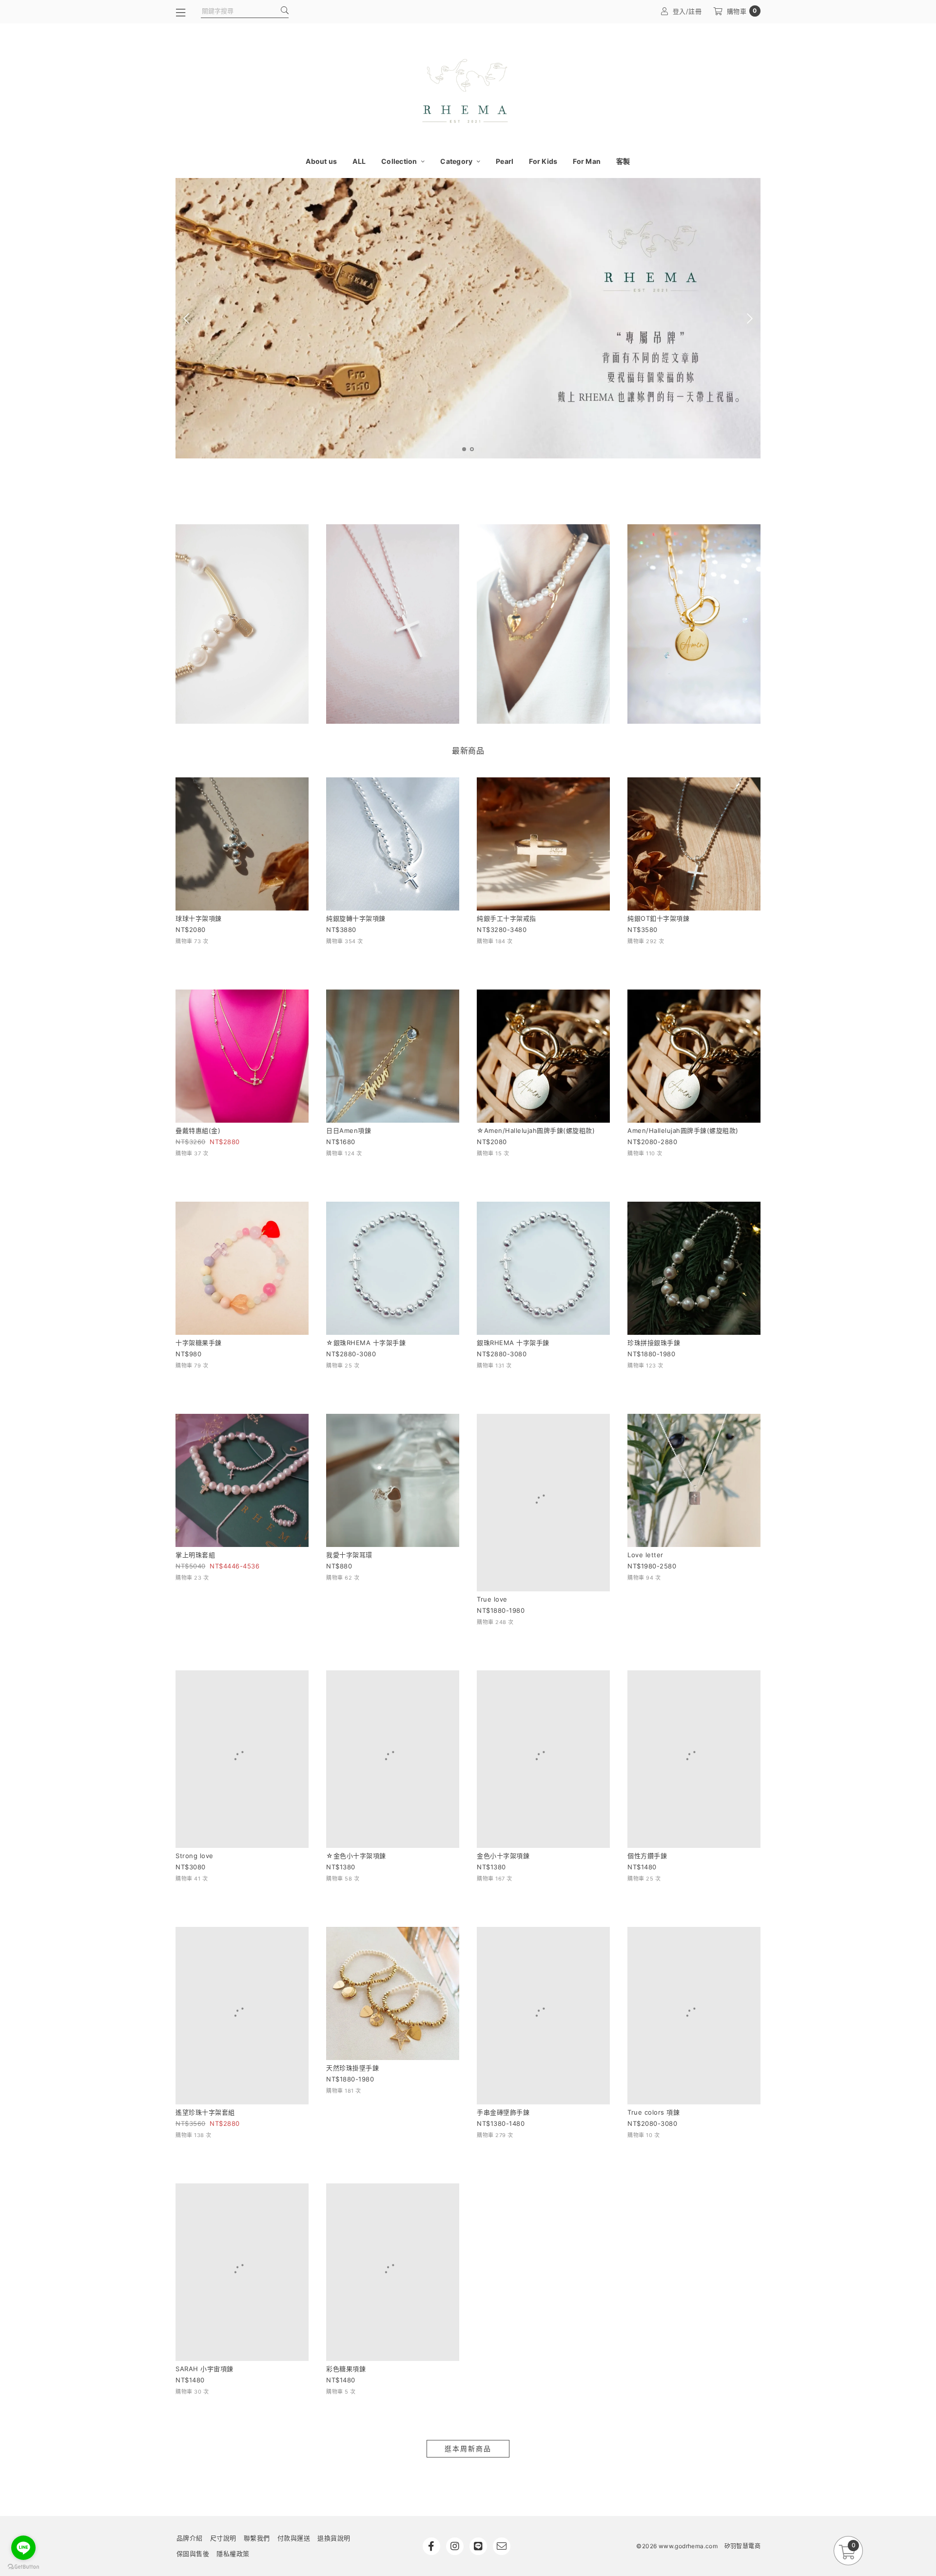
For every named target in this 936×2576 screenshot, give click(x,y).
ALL (359, 161)
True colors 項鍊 (653, 1979)
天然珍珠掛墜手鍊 (352, 1979)
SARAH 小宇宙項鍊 (205, 2191)
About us (321, 161)
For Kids (543, 161)
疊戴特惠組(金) (198, 1130)
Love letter (645, 1555)
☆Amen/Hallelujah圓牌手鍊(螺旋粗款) (536, 1130)
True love (492, 1555)
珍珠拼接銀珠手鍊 (654, 1343)
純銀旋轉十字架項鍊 (356, 918)
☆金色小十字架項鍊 (356, 1767)
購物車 (742, 11)
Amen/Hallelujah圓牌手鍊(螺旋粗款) (683, 1130)
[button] (464, 449)
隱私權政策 (233, 2376)
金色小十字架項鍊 (503, 1767)
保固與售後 (193, 2376)
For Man (587, 161)
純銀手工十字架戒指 (507, 918)
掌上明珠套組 (195, 1555)
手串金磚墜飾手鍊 (503, 1979)
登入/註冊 (687, 11)
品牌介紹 (190, 2360)
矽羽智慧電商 (742, 2368)
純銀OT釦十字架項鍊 (658, 918)
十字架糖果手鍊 (199, 1343)
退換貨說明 (334, 2360)
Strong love (195, 1767)
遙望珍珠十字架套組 (205, 1979)
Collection (400, 161)
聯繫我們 (257, 2360)
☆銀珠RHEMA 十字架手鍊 (366, 1343)
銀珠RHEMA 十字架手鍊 (513, 1343)
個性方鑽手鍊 (647, 1767)
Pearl (505, 161)
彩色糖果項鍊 (346, 2191)
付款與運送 (294, 2360)
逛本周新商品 (468, 2271)
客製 (623, 161)
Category (457, 161)
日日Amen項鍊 (349, 1130)
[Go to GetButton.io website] (23, 2566)
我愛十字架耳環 (349, 1555)
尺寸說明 (223, 2360)
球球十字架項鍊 (199, 918)
